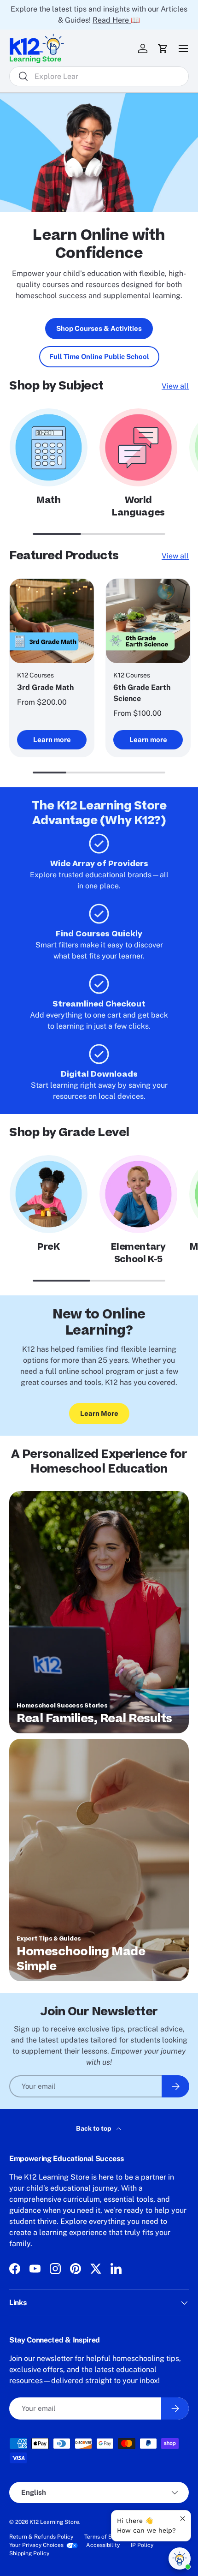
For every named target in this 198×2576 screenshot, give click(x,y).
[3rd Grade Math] (52, 621)
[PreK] (49, 1194)
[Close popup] (183, 2519)
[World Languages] (138, 447)
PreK (49, 1247)
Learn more (52, 740)
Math (49, 500)
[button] (163, 48)
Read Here (112, 20)
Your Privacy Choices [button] (36, 2545)
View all (175, 386)
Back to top (94, 2128)
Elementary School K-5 (138, 1253)
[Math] (49, 447)
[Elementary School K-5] (138, 1194)
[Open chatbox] (180, 2558)
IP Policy (142, 2545)
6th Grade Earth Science (142, 693)
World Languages (138, 506)
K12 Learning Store (54, 2522)
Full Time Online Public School (99, 356)
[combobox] (99, 76)
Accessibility (103, 2545)
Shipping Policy (29, 2553)
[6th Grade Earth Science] (148, 621)
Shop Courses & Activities (99, 328)
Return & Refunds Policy (41, 2537)
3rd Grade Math (45, 687)
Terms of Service (106, 2537)
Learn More (99, 1413)
